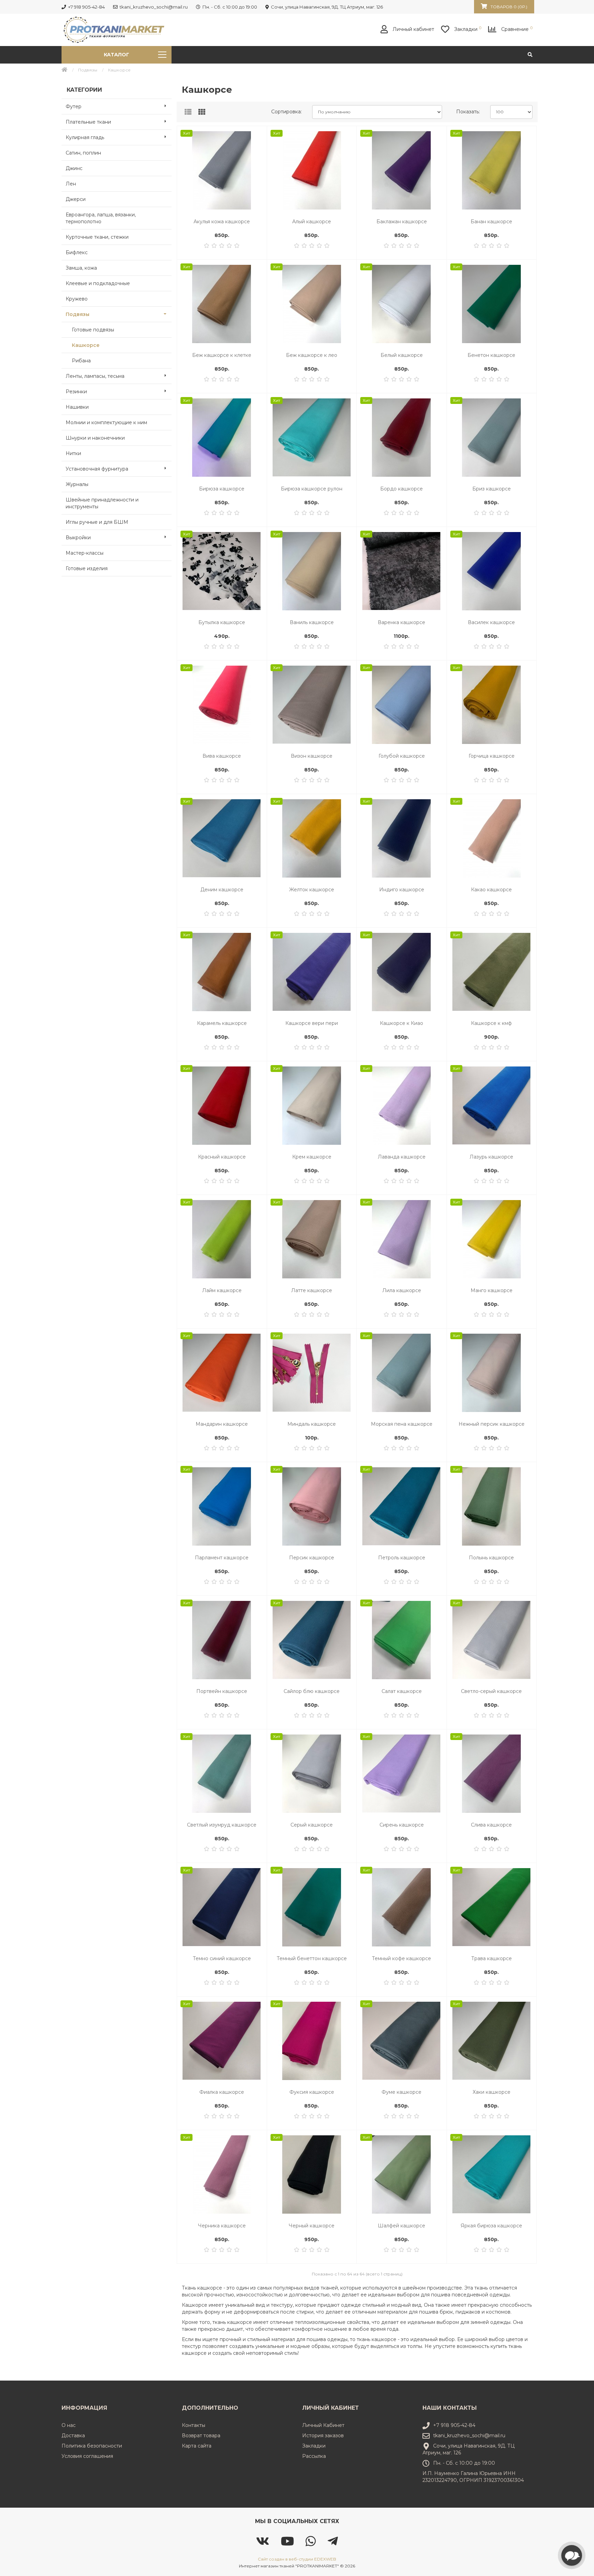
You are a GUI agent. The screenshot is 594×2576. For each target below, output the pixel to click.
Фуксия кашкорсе (312, 2092)
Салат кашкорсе (402, 1691)
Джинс (74, 168)
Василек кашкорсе (491, 622)
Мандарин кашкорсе (222, 1424)
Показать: (468, 112)
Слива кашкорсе (491, 1825)
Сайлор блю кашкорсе (312, 1691)
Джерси (76, 199)
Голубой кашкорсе (402, 756)
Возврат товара (201, 2436)
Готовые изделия (87, 568)
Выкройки (78, 538)
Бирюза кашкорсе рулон (312, 489)
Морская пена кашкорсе (402, 1424)
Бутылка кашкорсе (222, 622)
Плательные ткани (88, 122)
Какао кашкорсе (491, 890)
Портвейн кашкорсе (222, 1691)
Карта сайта (197, 2446)
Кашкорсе (86, 345)
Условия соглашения (87, 2456)
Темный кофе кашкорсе (401, 1958)
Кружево (77, 299)
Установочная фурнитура (97, 469)
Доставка (73, 2436)
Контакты (194, 2425)
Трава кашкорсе (492, 1958)
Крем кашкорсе (312, 1157)
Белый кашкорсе (402, 355)
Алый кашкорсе (312, 222)
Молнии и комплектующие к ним (106, 422)
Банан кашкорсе (491, 222)
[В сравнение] (258, 149)
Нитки (73, 453)
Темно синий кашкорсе (222, 1958)
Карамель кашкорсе (222, 1023)
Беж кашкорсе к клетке (222, 355)
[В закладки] (258, 135)
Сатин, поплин (83, 153)
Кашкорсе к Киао (401, 1023)
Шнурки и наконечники (95, 438)
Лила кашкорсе (402, 1290)
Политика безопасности (92, 2446)
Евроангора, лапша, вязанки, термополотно (101, 218)
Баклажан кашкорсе (402, 222)
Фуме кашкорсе (401, 2092)
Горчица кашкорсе (492, 756)
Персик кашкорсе (312, 1558)
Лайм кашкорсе (222, 1290)
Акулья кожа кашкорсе (222, 222)
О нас (69, 2425)
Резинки (76, 392)
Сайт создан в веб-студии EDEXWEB (297, 2559)
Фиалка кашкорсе (222, 2092)
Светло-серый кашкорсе (491, 1691)
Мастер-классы (85, 553)
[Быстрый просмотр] (258, 163)
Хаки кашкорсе (492, 2092)
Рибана (81, 361)
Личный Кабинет (323, 2425)
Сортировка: (287, 112)
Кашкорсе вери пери (312, 1023)
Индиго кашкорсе (402, 890)
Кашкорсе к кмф (491, 1023)
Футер (74, 106)
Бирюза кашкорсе (222, 489)
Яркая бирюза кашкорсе (491, 2226)
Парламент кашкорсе (222, 1558)
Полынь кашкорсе (491, 1558)
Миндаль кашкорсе (312, 1424)
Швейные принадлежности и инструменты (102, 503)
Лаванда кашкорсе (402, 1157)
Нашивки (77, 407)
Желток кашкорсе (312, 890)
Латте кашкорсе (312, 1290)
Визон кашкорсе (312, 756)
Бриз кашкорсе (492, 489)
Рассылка (314, 2456)
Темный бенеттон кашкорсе (312, 1958)
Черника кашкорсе (222, 2226)
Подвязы (88, 70)
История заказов (323, 2436)
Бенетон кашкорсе (491, 355)
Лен (71, 184)
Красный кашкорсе (222, 1157)
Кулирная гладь (85, 137)
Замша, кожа (81, 268)
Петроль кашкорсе (402, 1558)
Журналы (77, 484)
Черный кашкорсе (312, 2226)
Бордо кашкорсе (401, 489)
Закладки (314, 2446)
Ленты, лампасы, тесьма (95, 376)
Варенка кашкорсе (401, 622)
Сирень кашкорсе (402, 1825)
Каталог (117, 55)
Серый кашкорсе (312, 1825)
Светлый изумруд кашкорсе (222, 1825)
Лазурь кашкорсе (491, 1157)
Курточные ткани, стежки (97, 237)
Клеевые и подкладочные (98, 283)
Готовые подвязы (93, 330)
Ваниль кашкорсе (312, 622)
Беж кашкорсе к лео (312, 355)
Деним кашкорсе (222, 890)
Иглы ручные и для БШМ (97, 522)
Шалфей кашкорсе (401, 2226)
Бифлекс (77, 252)
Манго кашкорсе (492, 1290)
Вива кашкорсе (222, 756)
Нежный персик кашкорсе (492, 1424)
